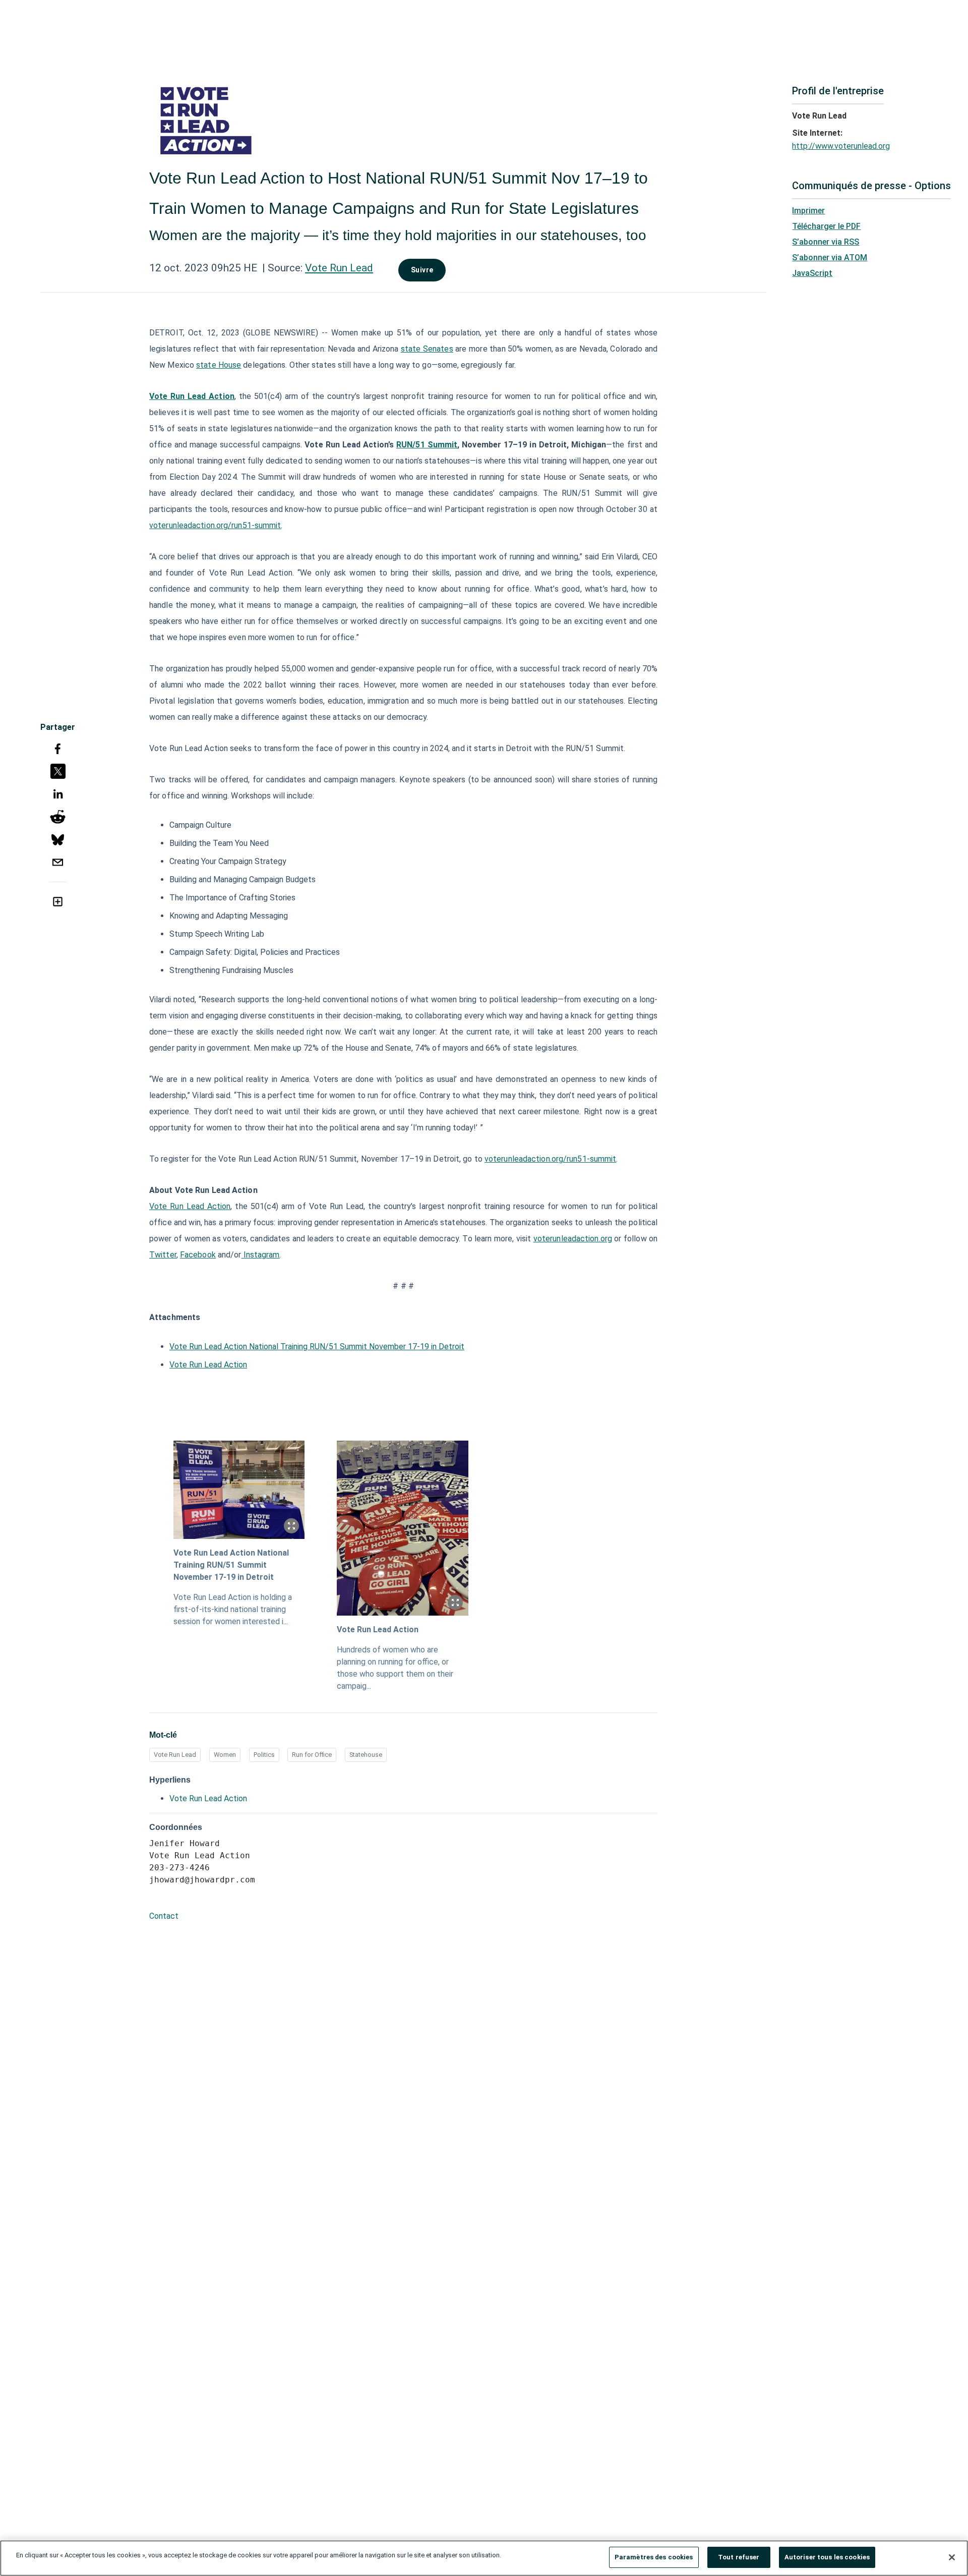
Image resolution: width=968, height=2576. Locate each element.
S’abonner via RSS (826, 242)
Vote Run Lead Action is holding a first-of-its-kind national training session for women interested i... (233, 1609)
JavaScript (812, 273)
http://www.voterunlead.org (841, 146)
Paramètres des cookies (654, 2557)
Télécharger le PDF (826, 226)
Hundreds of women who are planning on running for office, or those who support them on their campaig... (395, 1668)
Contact (164, 1916)
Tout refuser (739, 2557)
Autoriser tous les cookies (827, 2557)
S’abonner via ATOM (830, 257)
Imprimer (808, 211)
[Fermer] (952, 2557)
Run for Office (312, 1755)
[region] (484, 2558)
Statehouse (366, 1755)
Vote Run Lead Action (208, 1365)
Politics (264, 1755)
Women (225, 1755)
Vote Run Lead (339, 268)
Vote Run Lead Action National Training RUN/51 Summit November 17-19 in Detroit (317, 1347)
